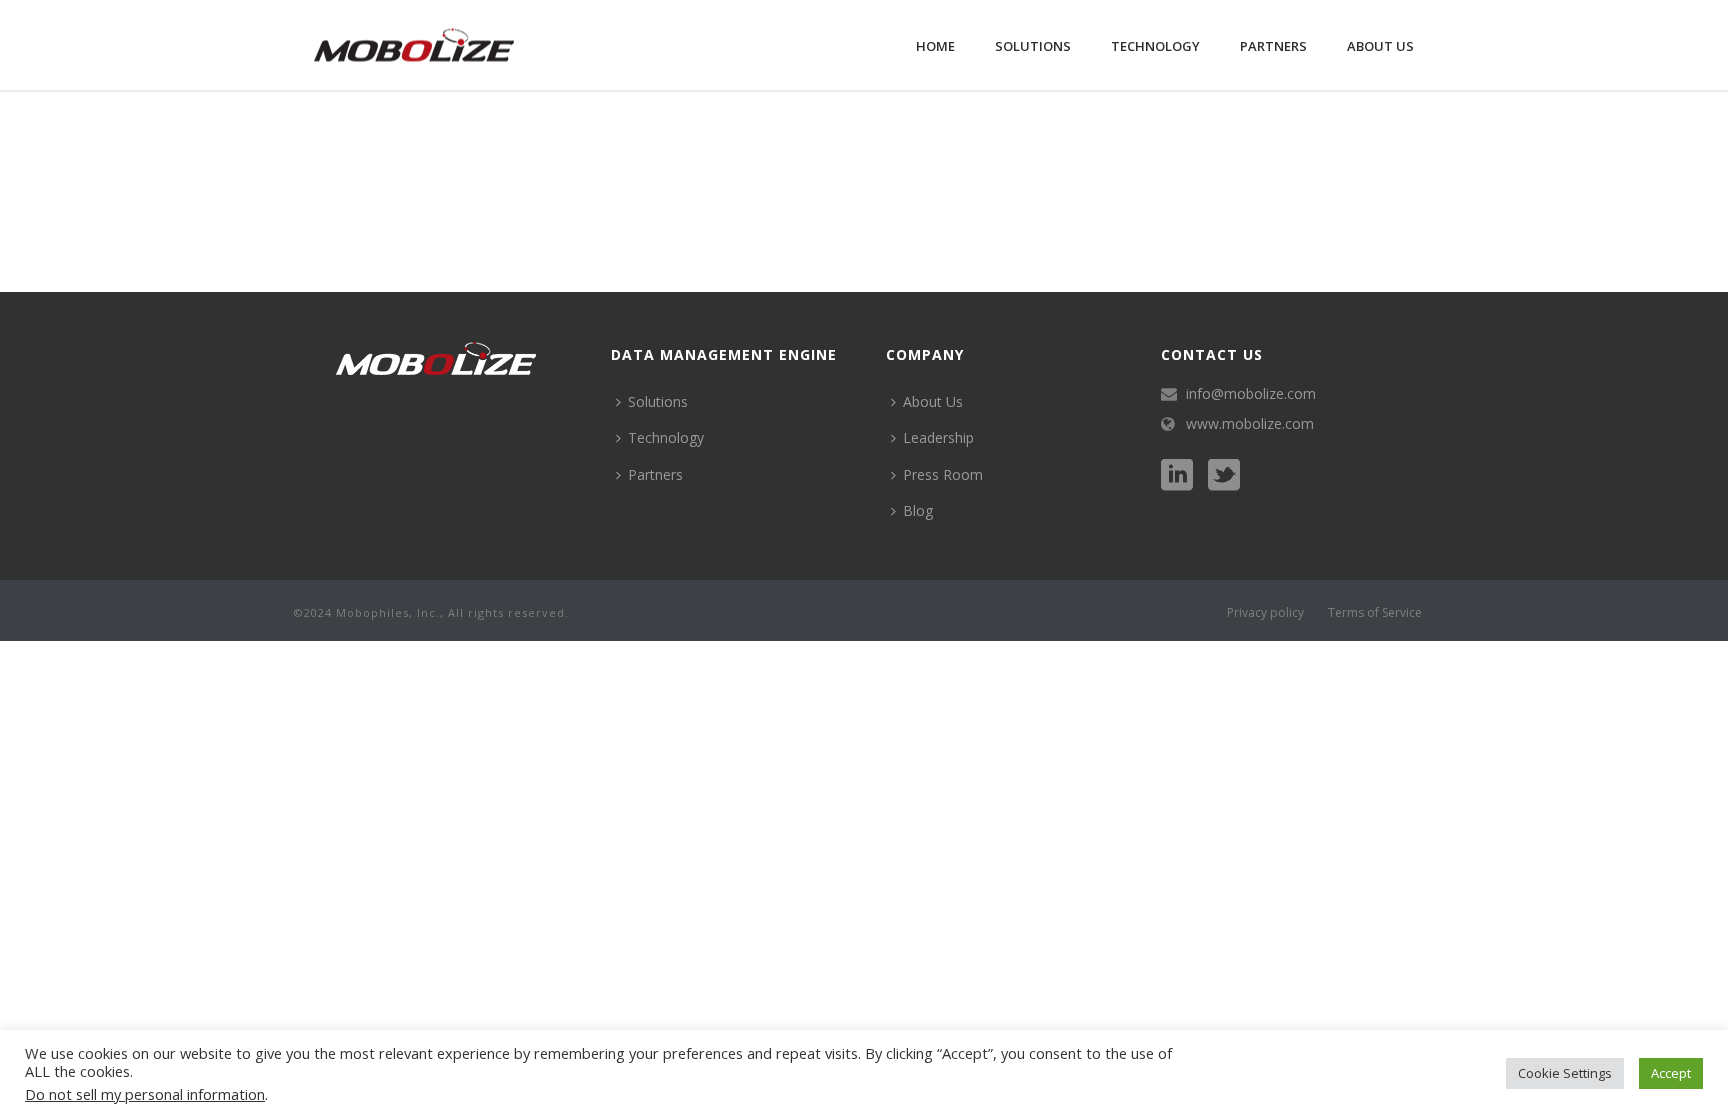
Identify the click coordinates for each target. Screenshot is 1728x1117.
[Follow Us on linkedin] (1177, 476)
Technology (1155, 46)
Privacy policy (1265, 613)
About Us (1380, 46)
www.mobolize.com (1250, 424)
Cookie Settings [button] (1565, 1073)
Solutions (1033, 46)
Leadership (938, 437)
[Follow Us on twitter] (1224, 476)
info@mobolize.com (1251, 394)
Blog (918, 510)
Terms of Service (1375, 613)
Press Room (943, 474)
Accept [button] (1671, 1073)
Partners (1273, 46)
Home (935, 46)
